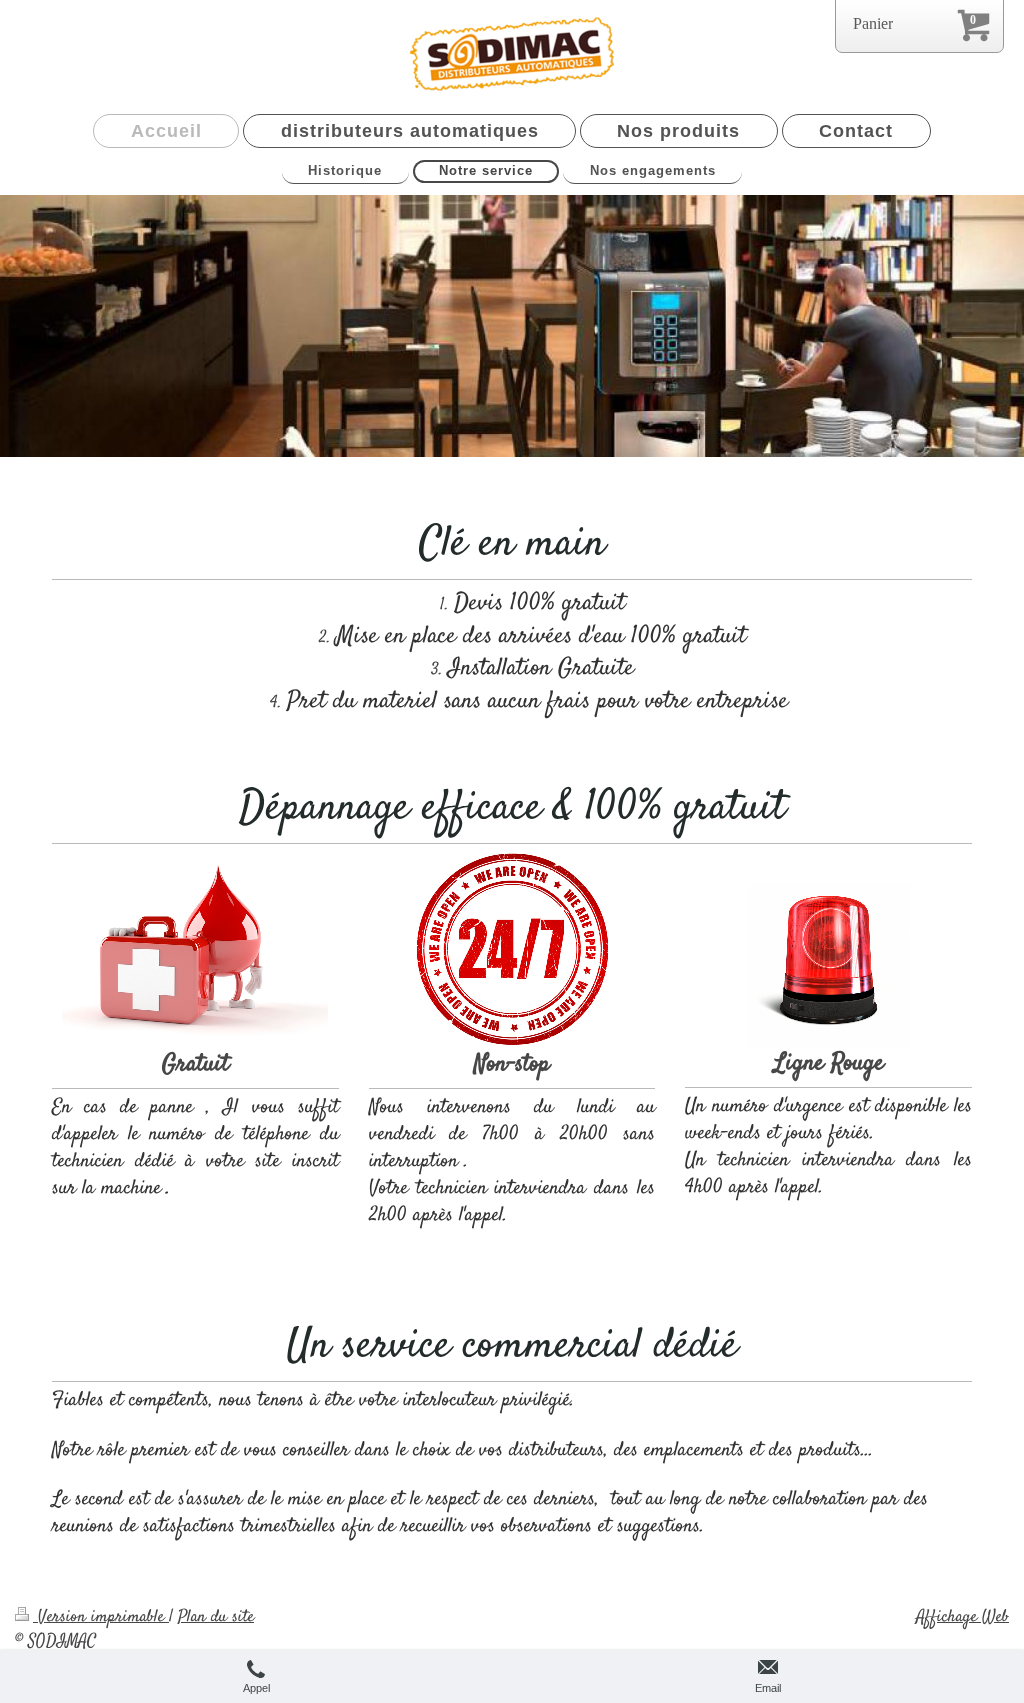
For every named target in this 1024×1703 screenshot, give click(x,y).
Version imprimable (101, 1617)
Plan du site (216, 1617)
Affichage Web (962, 1617)
